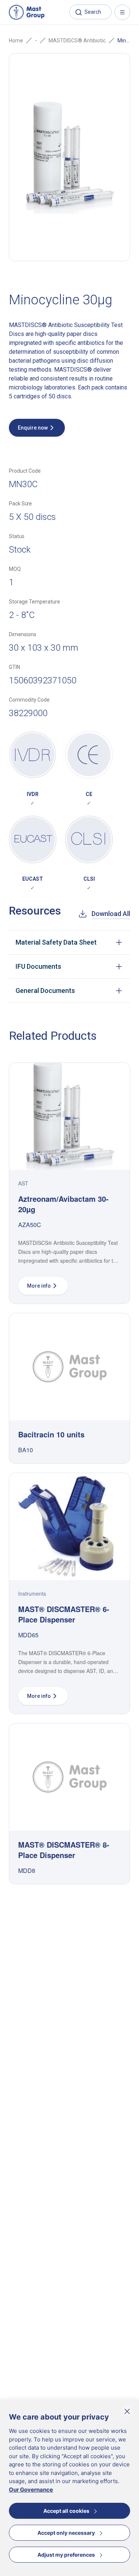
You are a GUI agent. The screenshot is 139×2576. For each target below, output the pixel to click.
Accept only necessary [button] (66, 2533)
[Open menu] (122, 12)
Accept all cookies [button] (66, 2511)
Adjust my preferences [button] (66, 2555)
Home (16, 41)
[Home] (27, 12)
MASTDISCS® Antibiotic (77, 41)
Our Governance (31, 2490)
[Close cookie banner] (127, 2411)
